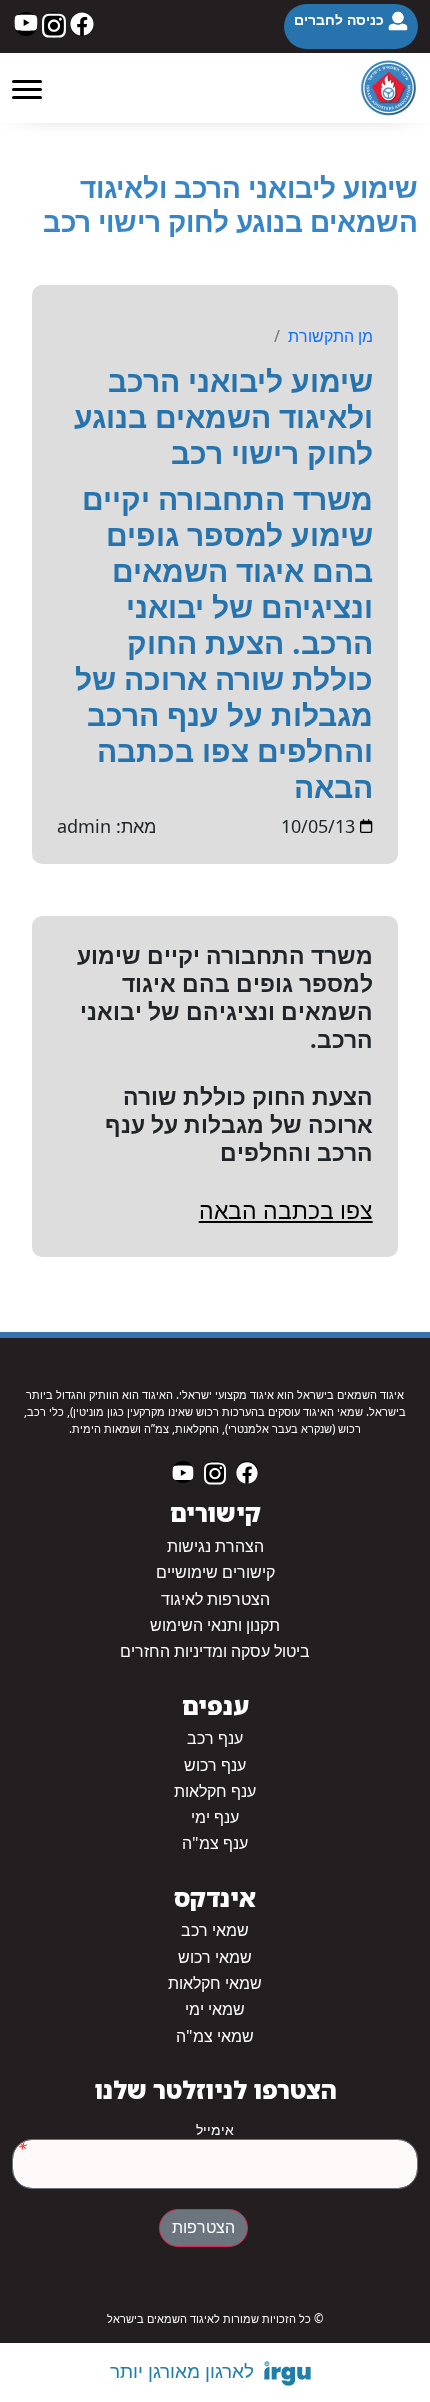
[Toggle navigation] (27, 88)
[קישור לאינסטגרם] (54, 24)
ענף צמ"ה (215, 1843)
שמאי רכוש (215, 1957)
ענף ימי (215, 1817)
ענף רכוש (215, 1765)
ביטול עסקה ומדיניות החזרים (215, 1651)
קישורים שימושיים (215, 1572)
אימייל (215, 2130)
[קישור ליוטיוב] (26, 24)
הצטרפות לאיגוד (215, 1599)
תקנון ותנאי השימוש (215, 1625)
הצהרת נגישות (215, 1546)
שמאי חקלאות (215, 1983)
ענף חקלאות (215, 1791)
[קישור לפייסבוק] (82, 24)
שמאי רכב (215, 1930)
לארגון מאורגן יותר (182, 2371)
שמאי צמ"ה (215, 2036)
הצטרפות (203, 2227)
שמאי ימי (215, 2009)
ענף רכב (215, 1738)
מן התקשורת (330, 336)
